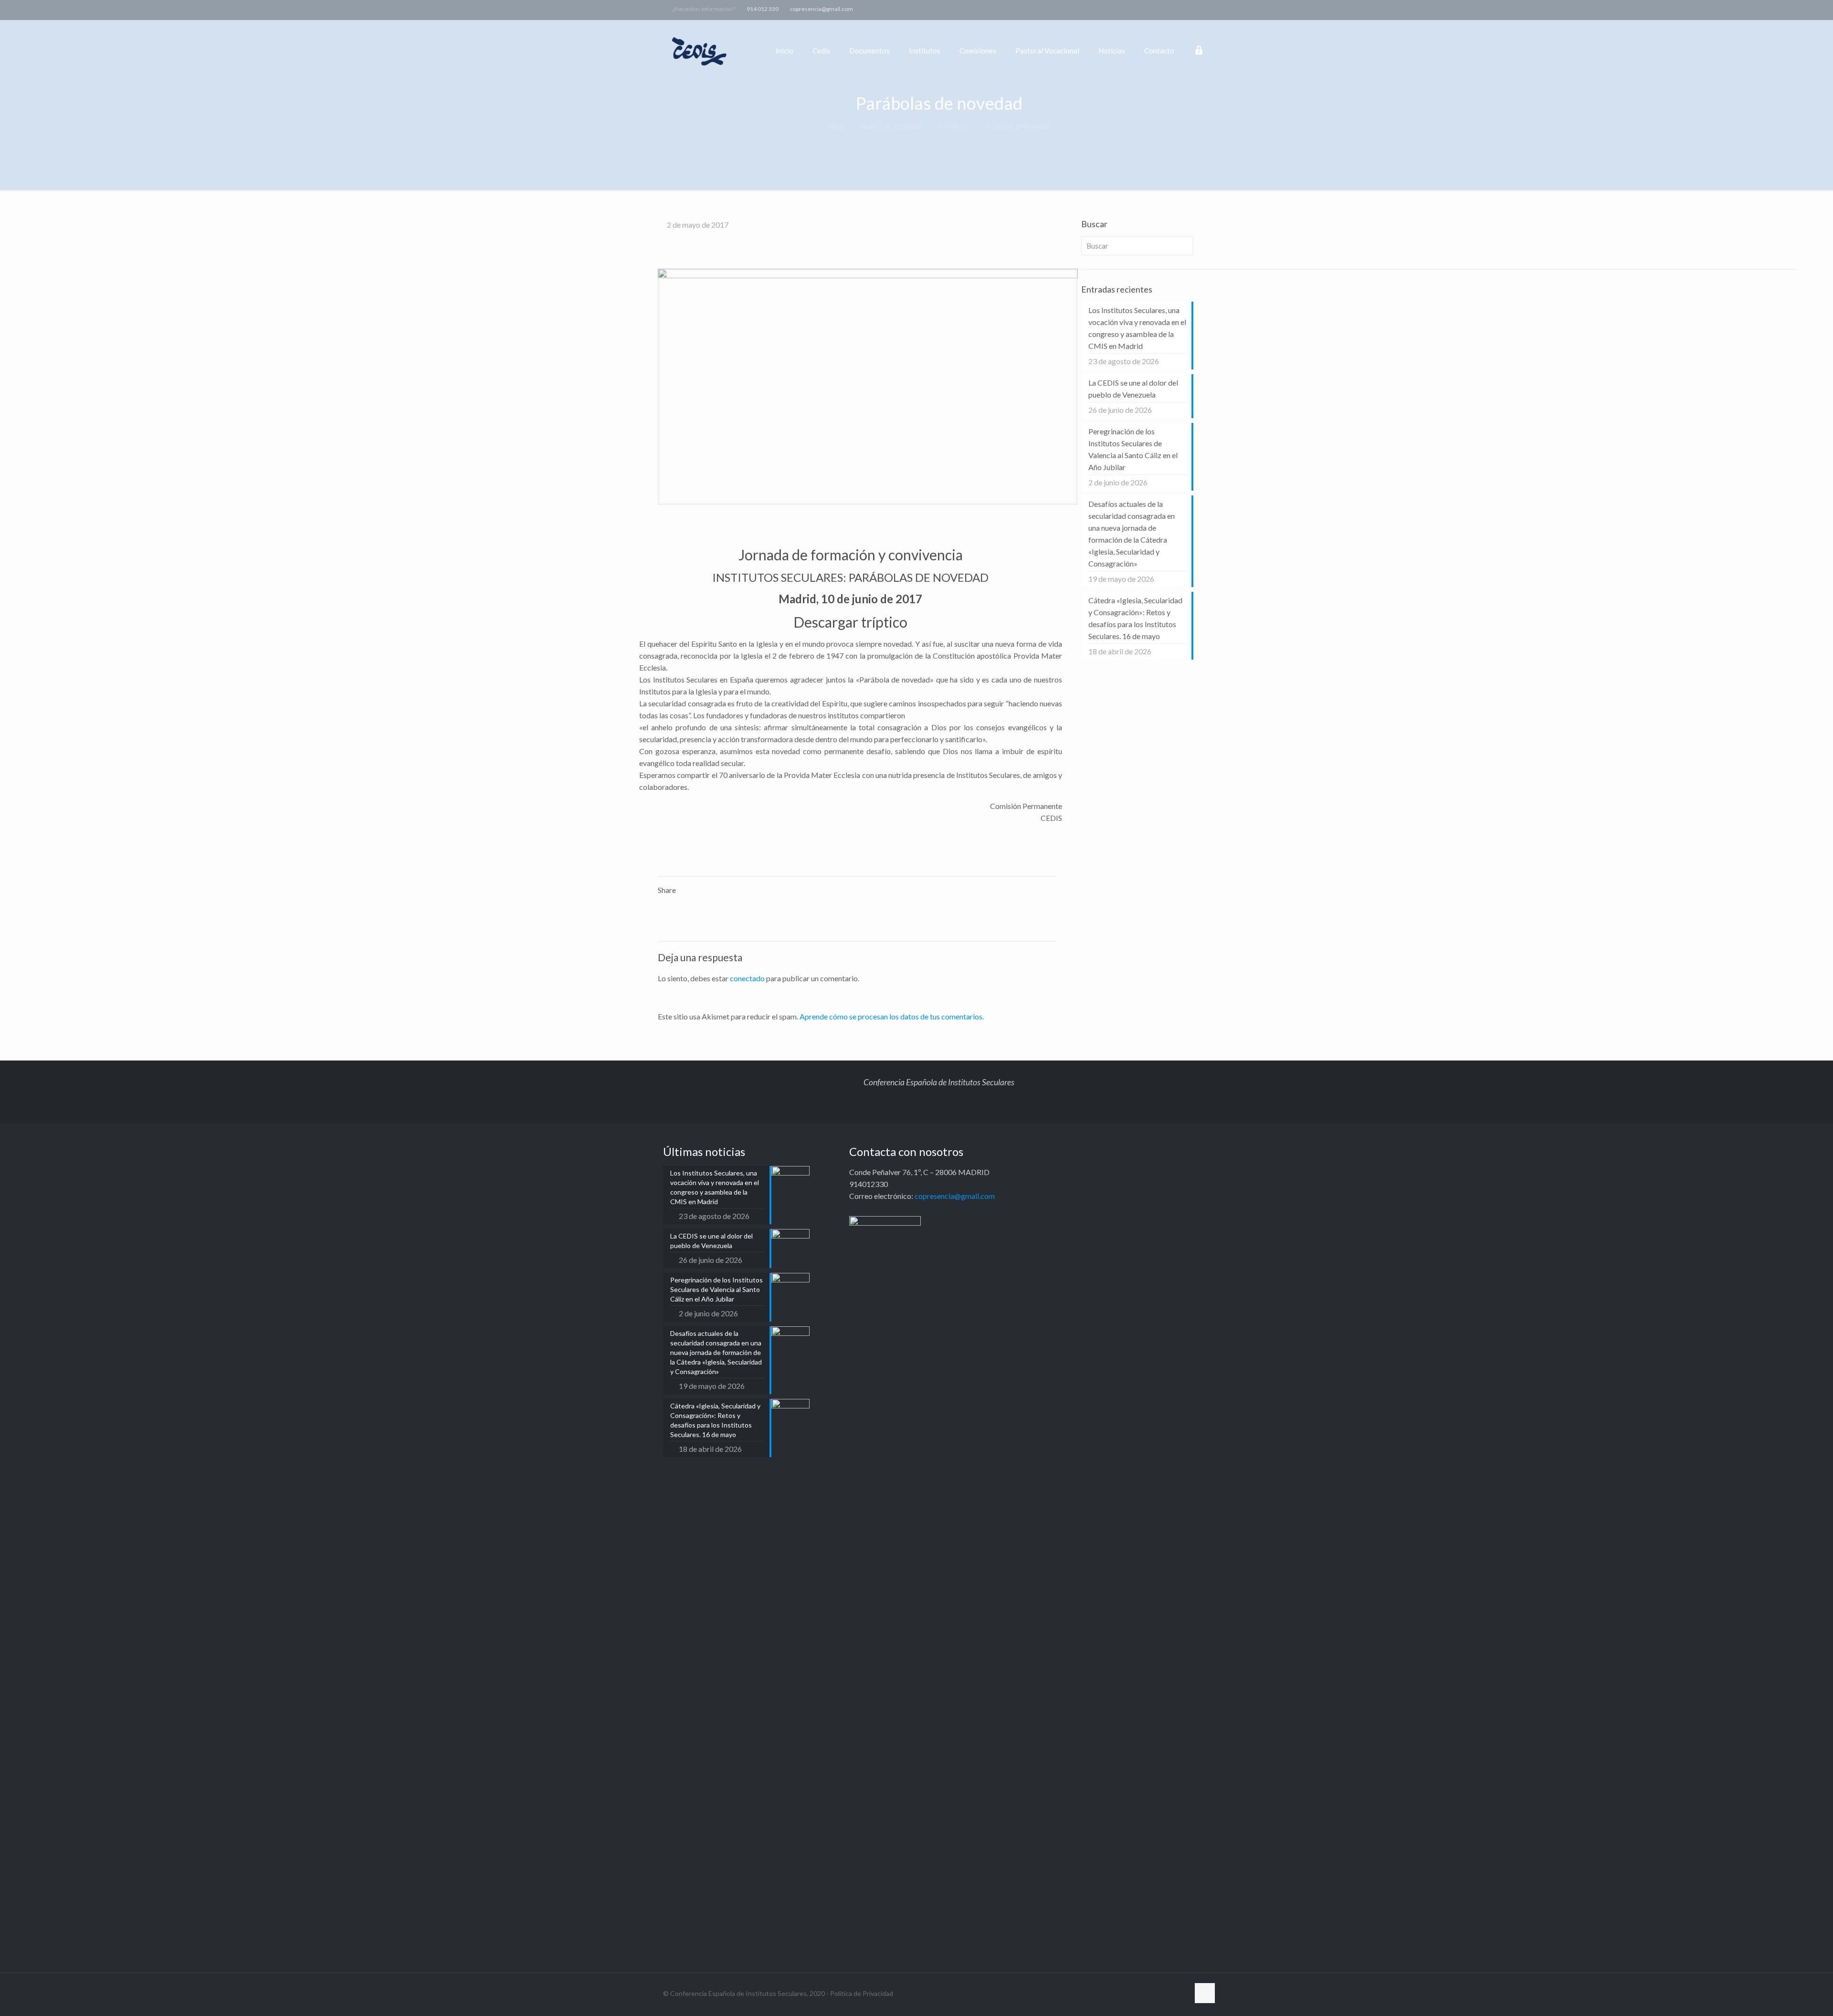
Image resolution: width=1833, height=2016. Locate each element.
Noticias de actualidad (891, 126)
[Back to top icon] (1205, 1993)
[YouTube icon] (1175, 9)
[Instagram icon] (1187, 9)
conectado (747, 978)
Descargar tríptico (850, 622)
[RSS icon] (1199, 9)
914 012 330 (763, 9)
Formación (954, 126)
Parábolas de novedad (1018, 126)
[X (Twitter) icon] (1164, 9)
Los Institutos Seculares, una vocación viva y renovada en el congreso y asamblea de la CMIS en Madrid (1137, 328)
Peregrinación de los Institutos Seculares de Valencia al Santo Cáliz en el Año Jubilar (1133, 449)
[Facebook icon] (1152, 9)
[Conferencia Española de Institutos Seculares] (700, 51)
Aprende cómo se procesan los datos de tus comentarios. (892, 1016)
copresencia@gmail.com (822, 9)
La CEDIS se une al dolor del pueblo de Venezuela (1133, 388)
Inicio (836, 126)
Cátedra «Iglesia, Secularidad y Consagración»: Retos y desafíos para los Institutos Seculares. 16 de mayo (1135, 618)
